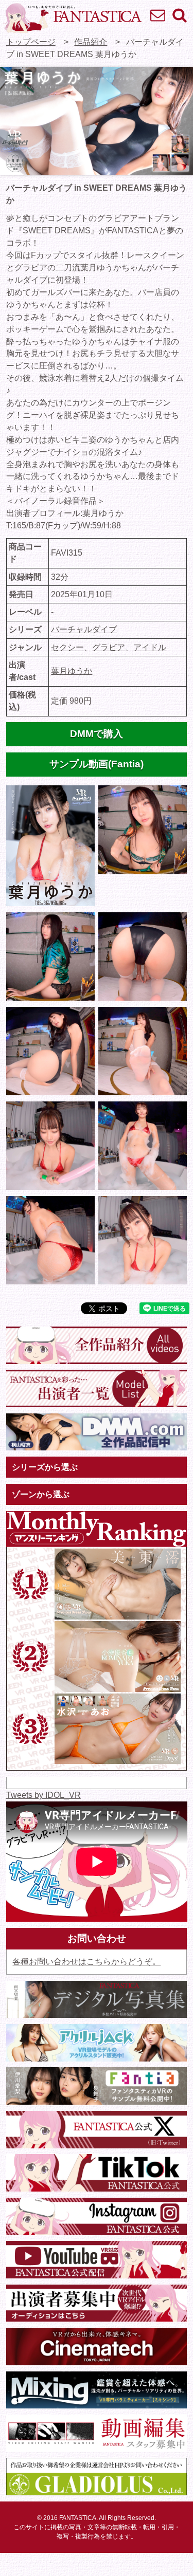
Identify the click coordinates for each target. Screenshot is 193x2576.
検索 (179, 15)
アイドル (150, 647)
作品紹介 (91, 42)
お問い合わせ (157, 15)
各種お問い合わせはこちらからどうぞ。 (86, 1962)
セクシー (67, 647)
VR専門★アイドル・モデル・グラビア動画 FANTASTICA (73, 18)
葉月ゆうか (72, 671)
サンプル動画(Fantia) (97, 764)
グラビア (109, 647)
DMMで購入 (97, 734)
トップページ (31, 42)
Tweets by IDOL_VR (43, 1795)
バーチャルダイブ (84, 629)
